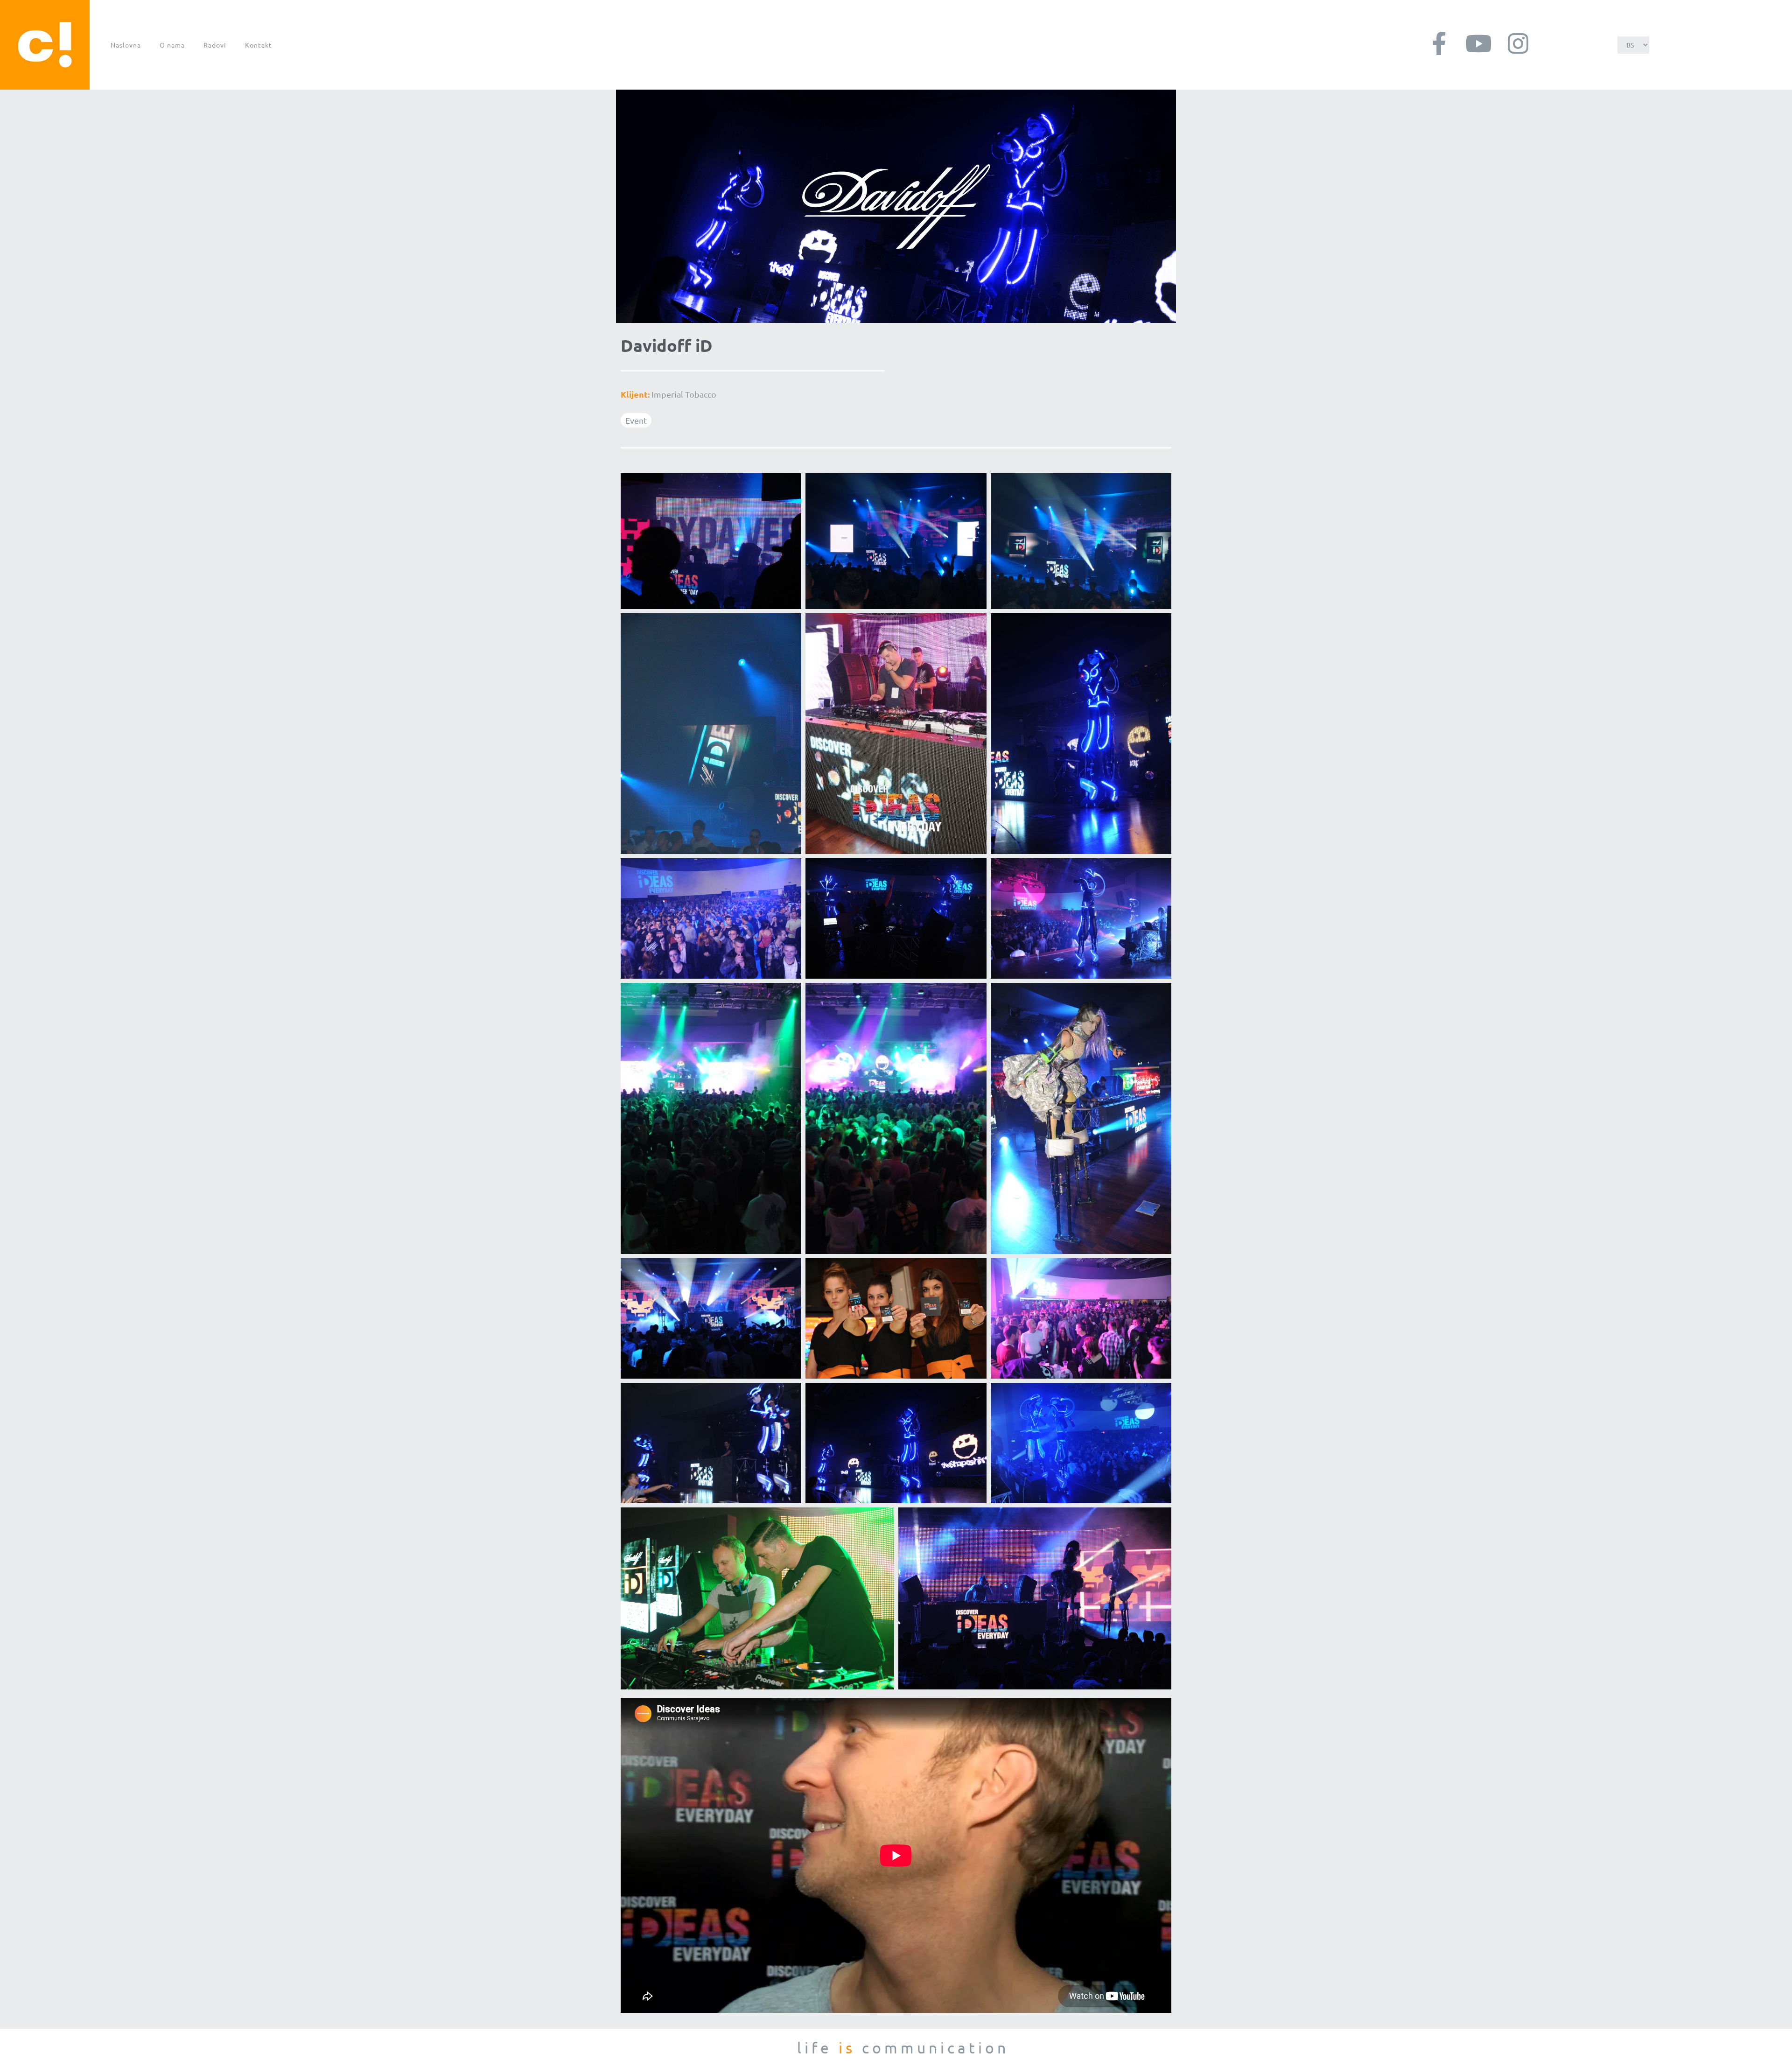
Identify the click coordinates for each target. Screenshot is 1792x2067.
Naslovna (126, 45)
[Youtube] (1478, 43)
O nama (172, 45)
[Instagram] (1518, 43)
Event (636, 420)
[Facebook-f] (1439, 43)
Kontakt (259, 45)
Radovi (215, 45)
